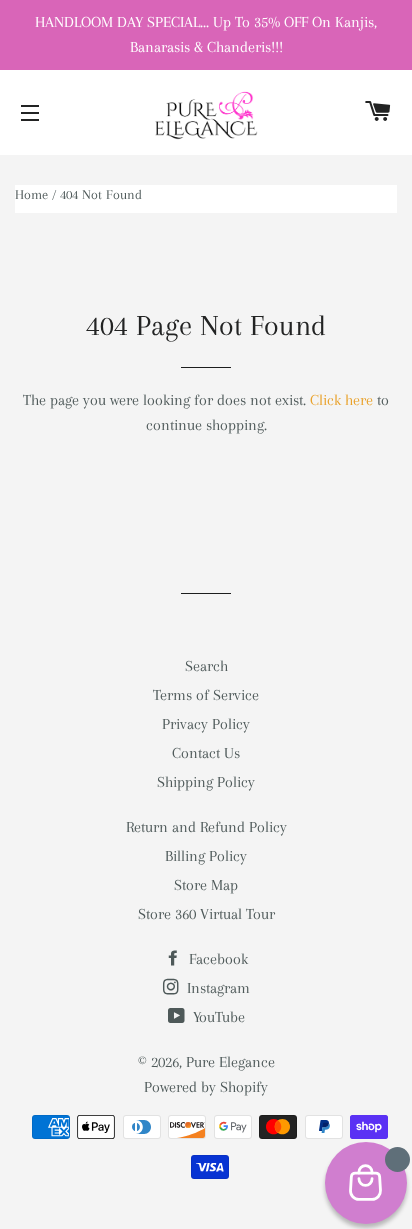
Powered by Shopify (206, 1087)
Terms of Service (206, 695)
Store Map (206, 885)
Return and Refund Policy (206, 827)
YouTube (217, 1017)
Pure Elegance (230, 1062)
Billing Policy (206, 856)
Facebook (216, 959)
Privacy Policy (206, 724)
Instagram (216, 988)
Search (206, 666)
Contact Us (206, 753)
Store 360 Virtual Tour (206, 914)
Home (31, 194)
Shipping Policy (206, 782)
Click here (341, 400)
